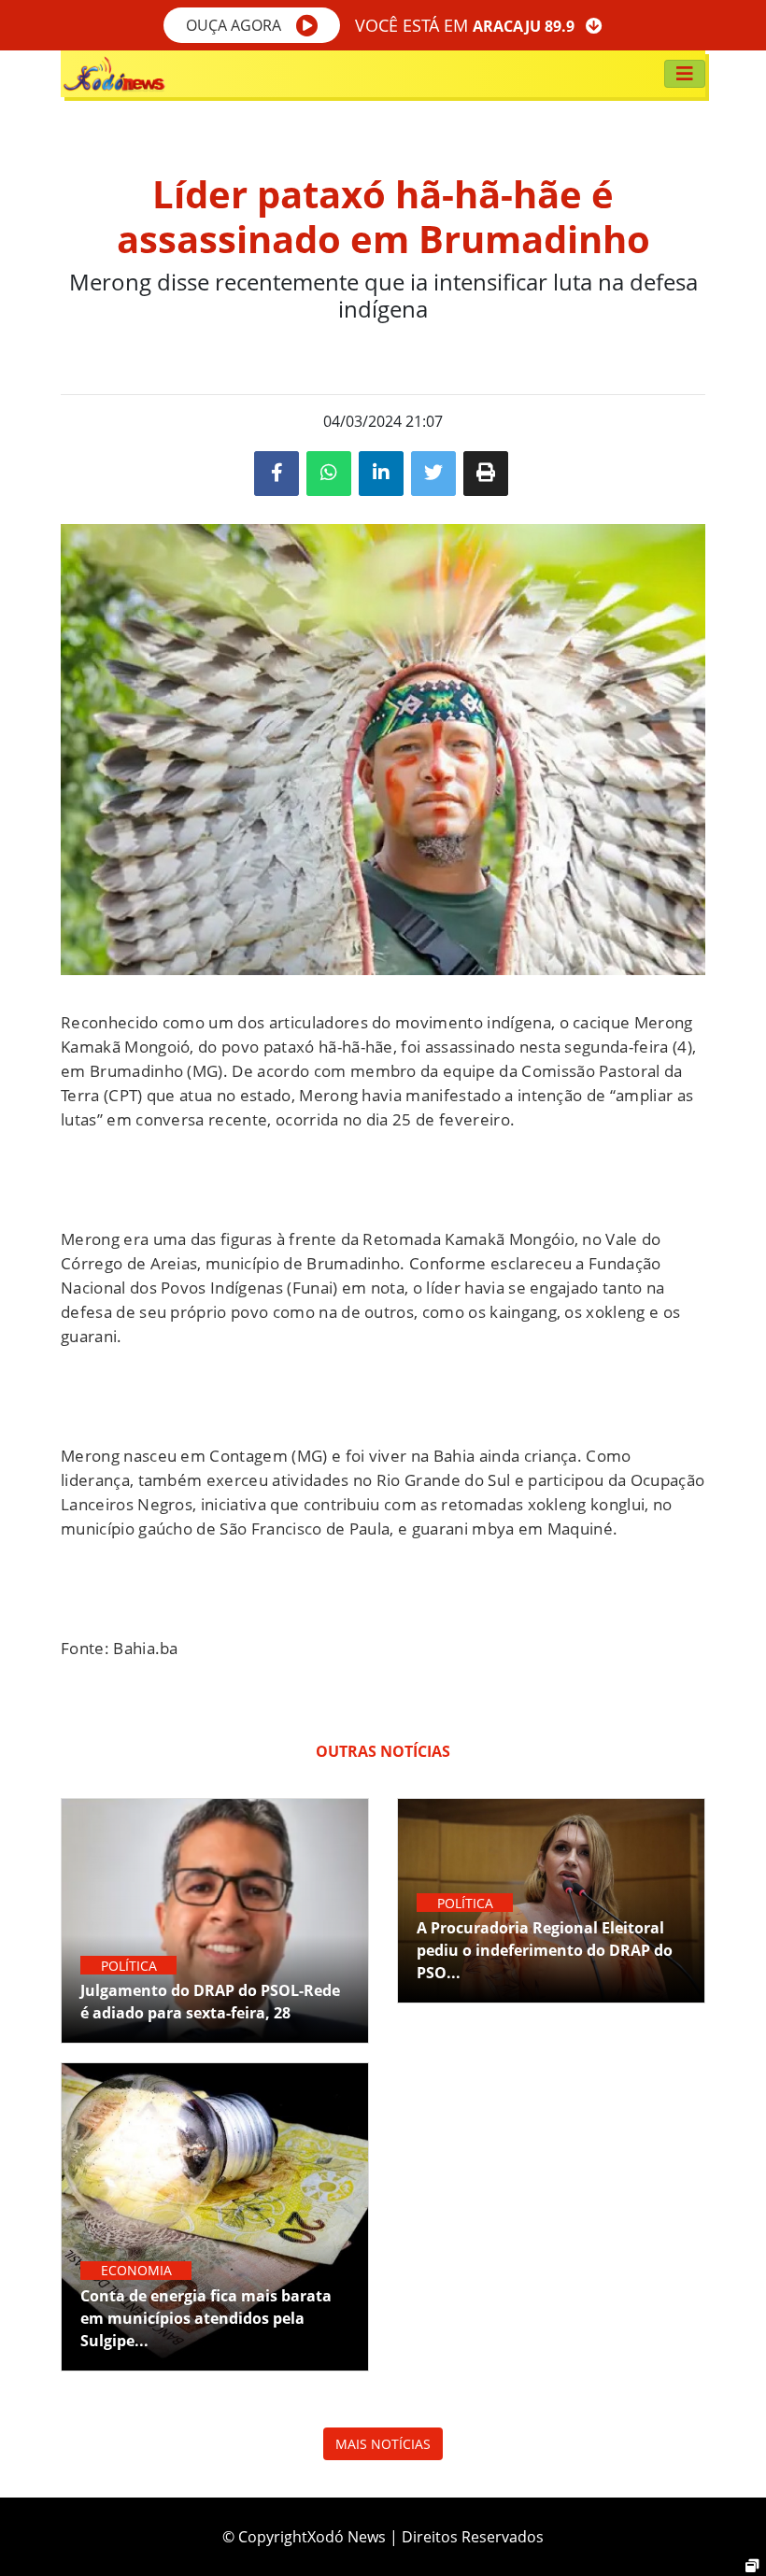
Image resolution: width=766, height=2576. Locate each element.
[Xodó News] (114, 74)
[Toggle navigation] (685, 74)
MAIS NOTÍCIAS (383, 2444)
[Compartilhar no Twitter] (433, 474)
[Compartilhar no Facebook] (277, 474)
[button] (252, 25)
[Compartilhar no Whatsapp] (329, 474)
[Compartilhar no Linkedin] (381, 474)
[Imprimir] (486, 474)
